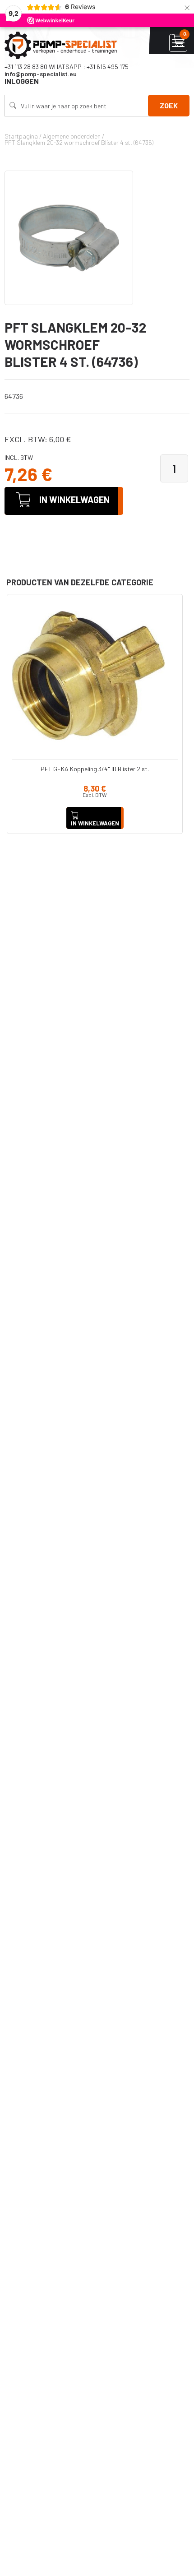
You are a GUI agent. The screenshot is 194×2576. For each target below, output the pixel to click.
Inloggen (22, 81)
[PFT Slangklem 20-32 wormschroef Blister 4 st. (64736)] (69, 238)
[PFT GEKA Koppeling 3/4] (95, 676)
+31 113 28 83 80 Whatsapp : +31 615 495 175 (67, 67)
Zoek (169, 105)
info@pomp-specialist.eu (41, 74)
